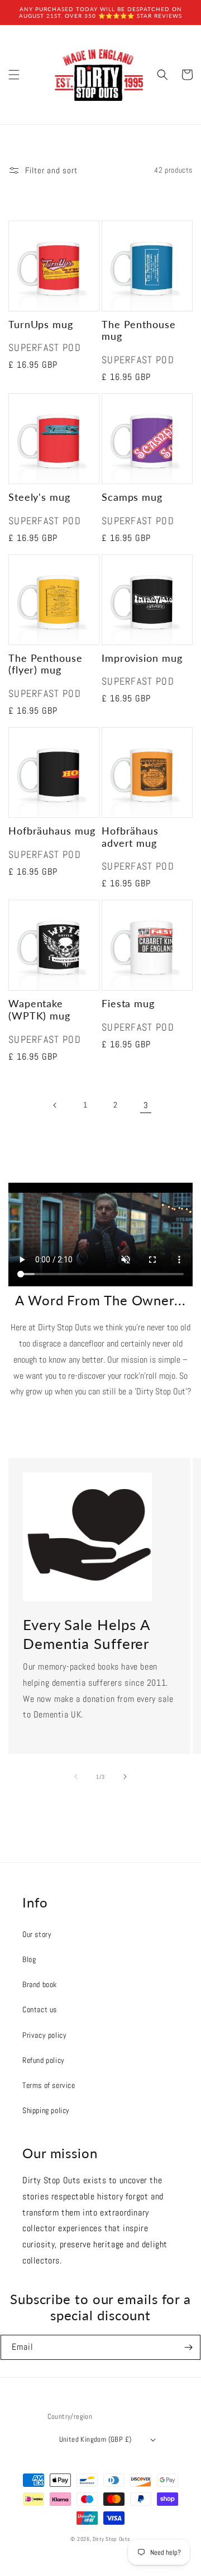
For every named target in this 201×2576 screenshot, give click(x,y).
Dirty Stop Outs (112, 2539)
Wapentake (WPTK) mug (39, 1010)
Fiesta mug (128, 1004)
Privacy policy (44, 2035)
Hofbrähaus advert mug (130, 837)
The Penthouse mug (139, 331)
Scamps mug (132, 497)
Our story (37, 1934)
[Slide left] (76, 1777)
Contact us (40, 2009)
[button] (14, 75)
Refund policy (44, 2060)
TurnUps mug (41, 325)
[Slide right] (125, 1777)
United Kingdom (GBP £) (95, 2439)
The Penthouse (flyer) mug (46, 664)
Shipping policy (46, 2110)
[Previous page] (55, 1105)
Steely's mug (39, 497)
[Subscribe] (188, 2347)
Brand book (40, 1984)
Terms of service (49, 2085)
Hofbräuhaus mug (52, 831)
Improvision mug (142, 658)
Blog (29, 1959)
